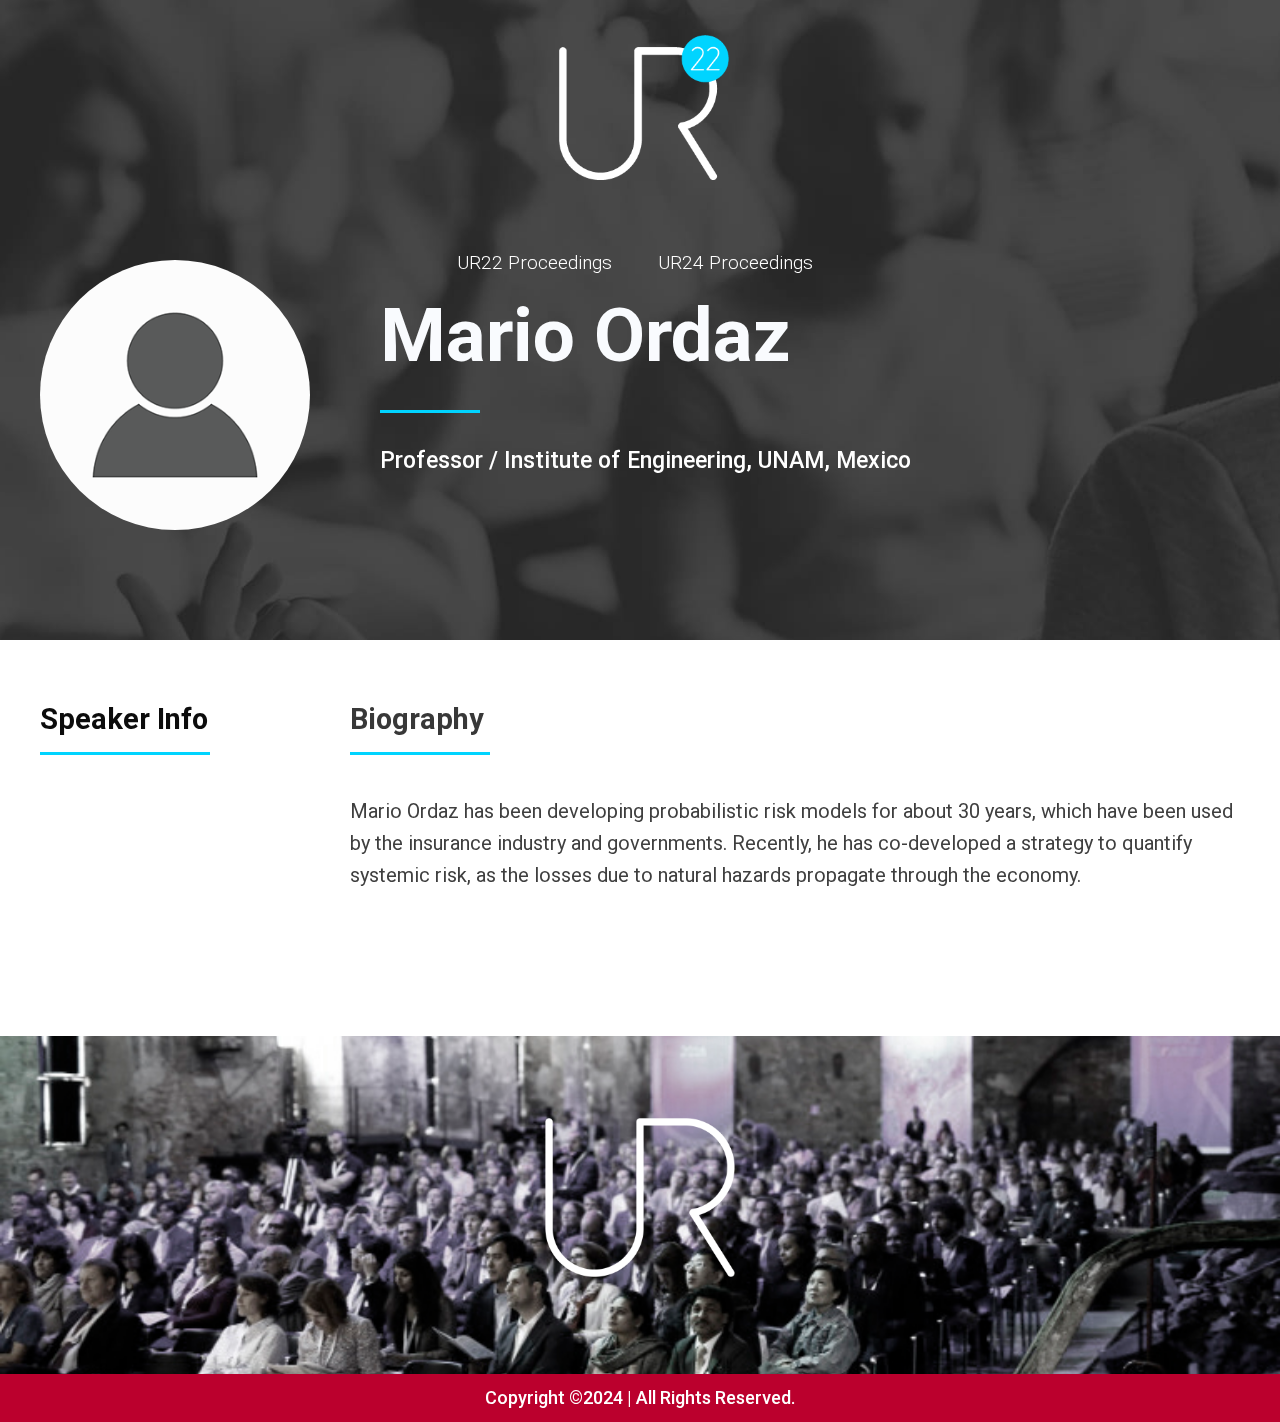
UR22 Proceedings (534, 262)
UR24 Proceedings (735, 262)
